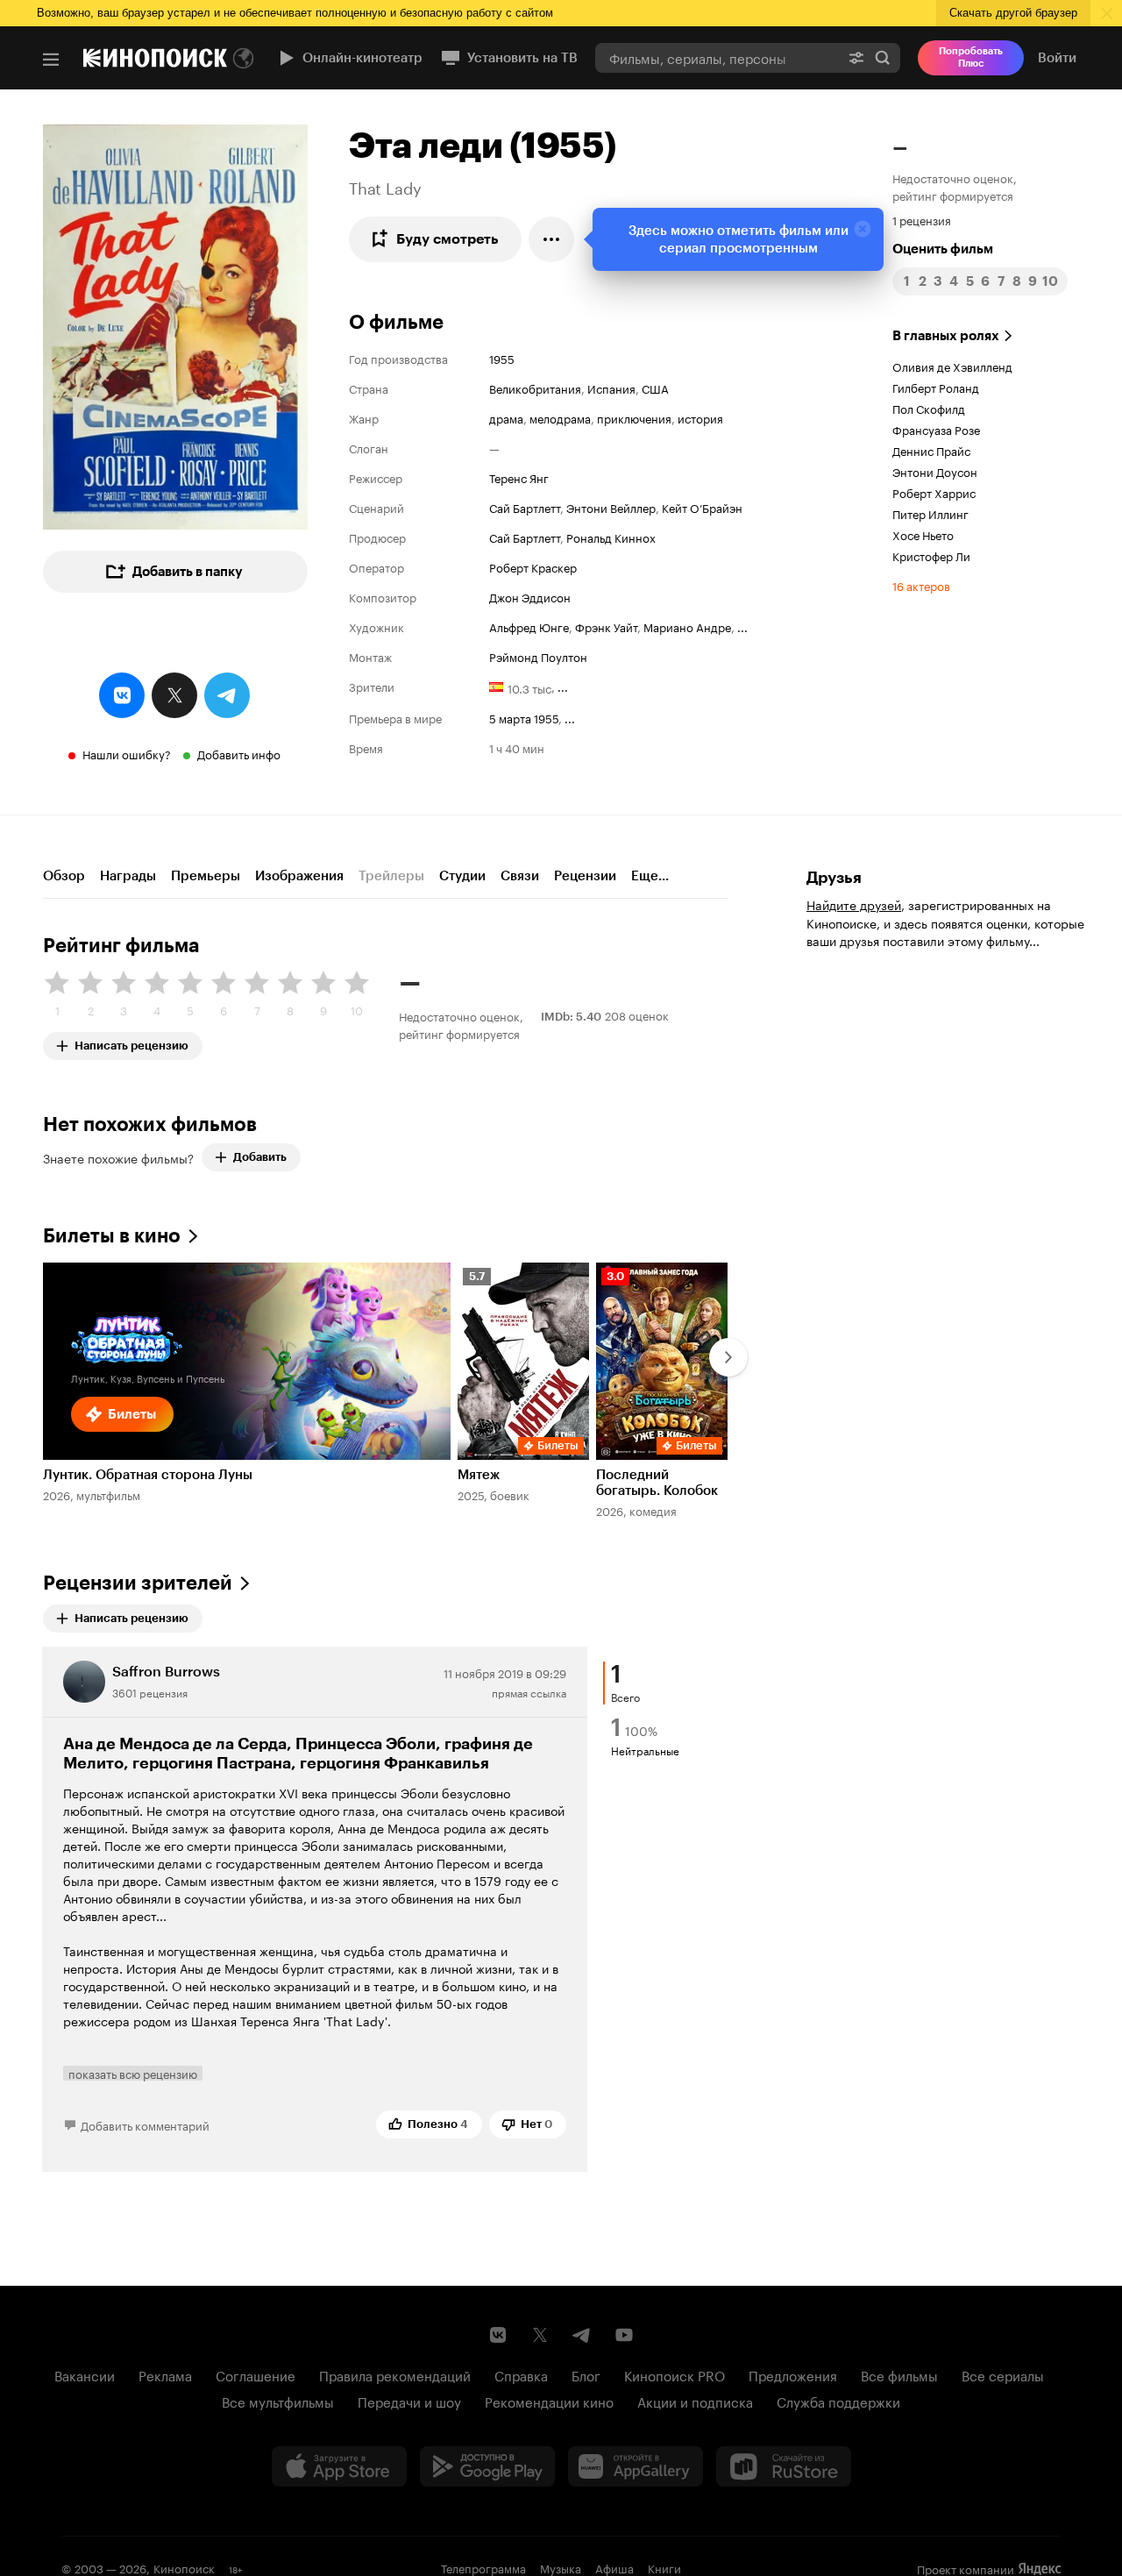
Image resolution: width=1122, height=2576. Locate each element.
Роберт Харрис (934, 492)
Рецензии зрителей (138, 1583)
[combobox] (717, 57)
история (700, 417)
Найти (883, 57)
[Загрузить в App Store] (339, 2466)
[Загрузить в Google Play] (487, 2466)
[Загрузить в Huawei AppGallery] (636, 2466)
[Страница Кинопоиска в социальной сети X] (540, 2335)
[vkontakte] (122, 695)
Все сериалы (1003, 2374)
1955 (502, 358)
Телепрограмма (483, 2567)
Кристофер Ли (931, 555)
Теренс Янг (519, 477)
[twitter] (174, 695)
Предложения (793, 2374)
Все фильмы (899, 2374)
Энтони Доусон (935, 471)
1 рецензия (922, 219)
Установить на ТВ (522, 58)
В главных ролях (946, 336)
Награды (128, 876)
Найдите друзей (854, 904)
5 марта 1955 (524, 717)
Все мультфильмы (278, 2401)
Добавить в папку (188, 572)
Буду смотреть (447, 239)
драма (506, 417)
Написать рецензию (131, 1042)
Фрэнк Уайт (606, 626)
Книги (664, 2567)
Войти (1057, 58)
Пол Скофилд (929, 408)
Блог (586, 2374)
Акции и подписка (695, 2401)
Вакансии (85, 2374)
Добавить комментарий (145, 2124)
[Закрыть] (863, 229)
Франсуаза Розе (936, 429)
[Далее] (728, 1357)
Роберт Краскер (533, 566)
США (655, 388)
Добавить (260, 1157)
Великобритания (535, 388)
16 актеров (921, 585)
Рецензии (585, 876)
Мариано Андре (687, 626)
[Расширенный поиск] (856, 57)
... (742, 626)
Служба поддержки (838, 2401)
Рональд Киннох (611, 537)
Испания (611, 388)
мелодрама (560, 417)
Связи (520, 876)
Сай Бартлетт (525, 507)
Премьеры (206, 876)
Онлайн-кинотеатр (362, 58)
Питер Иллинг (930, 513)
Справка (521, 2374)
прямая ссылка (529, 1692)
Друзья (834, 878)
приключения (634, 417)
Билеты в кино (112, 1236)
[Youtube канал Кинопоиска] (624, 2335)
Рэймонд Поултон (538, 656)
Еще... (650, 876)
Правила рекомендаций (395, 2374)
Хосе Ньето (923, 534)
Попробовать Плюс (971, 57)
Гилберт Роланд (936, 387)
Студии (462, 876)
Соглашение (256, 2374)
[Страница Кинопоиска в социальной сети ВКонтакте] (498, 2335)
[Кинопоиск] (155, 58)
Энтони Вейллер (611, 507)
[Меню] (51, 60)
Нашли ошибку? (127, 753)
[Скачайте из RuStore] (784, 2466)
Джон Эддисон (530, 596)
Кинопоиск (184, 2567)
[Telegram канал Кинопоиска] (582, 2335)
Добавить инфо (239, 753)
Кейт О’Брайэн (702, 507)
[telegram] (227, 695)
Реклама (165, 2374)
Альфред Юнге (529, 626)
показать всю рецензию (133, 2074)
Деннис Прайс (931, 450)
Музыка (561, 2567)
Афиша (614, 2567)
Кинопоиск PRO (675, 2374)
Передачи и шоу (409, 2401)
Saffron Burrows (166, 1672)
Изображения (299, 876)
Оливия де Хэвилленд (952, 366)
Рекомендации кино (549, 2401)
